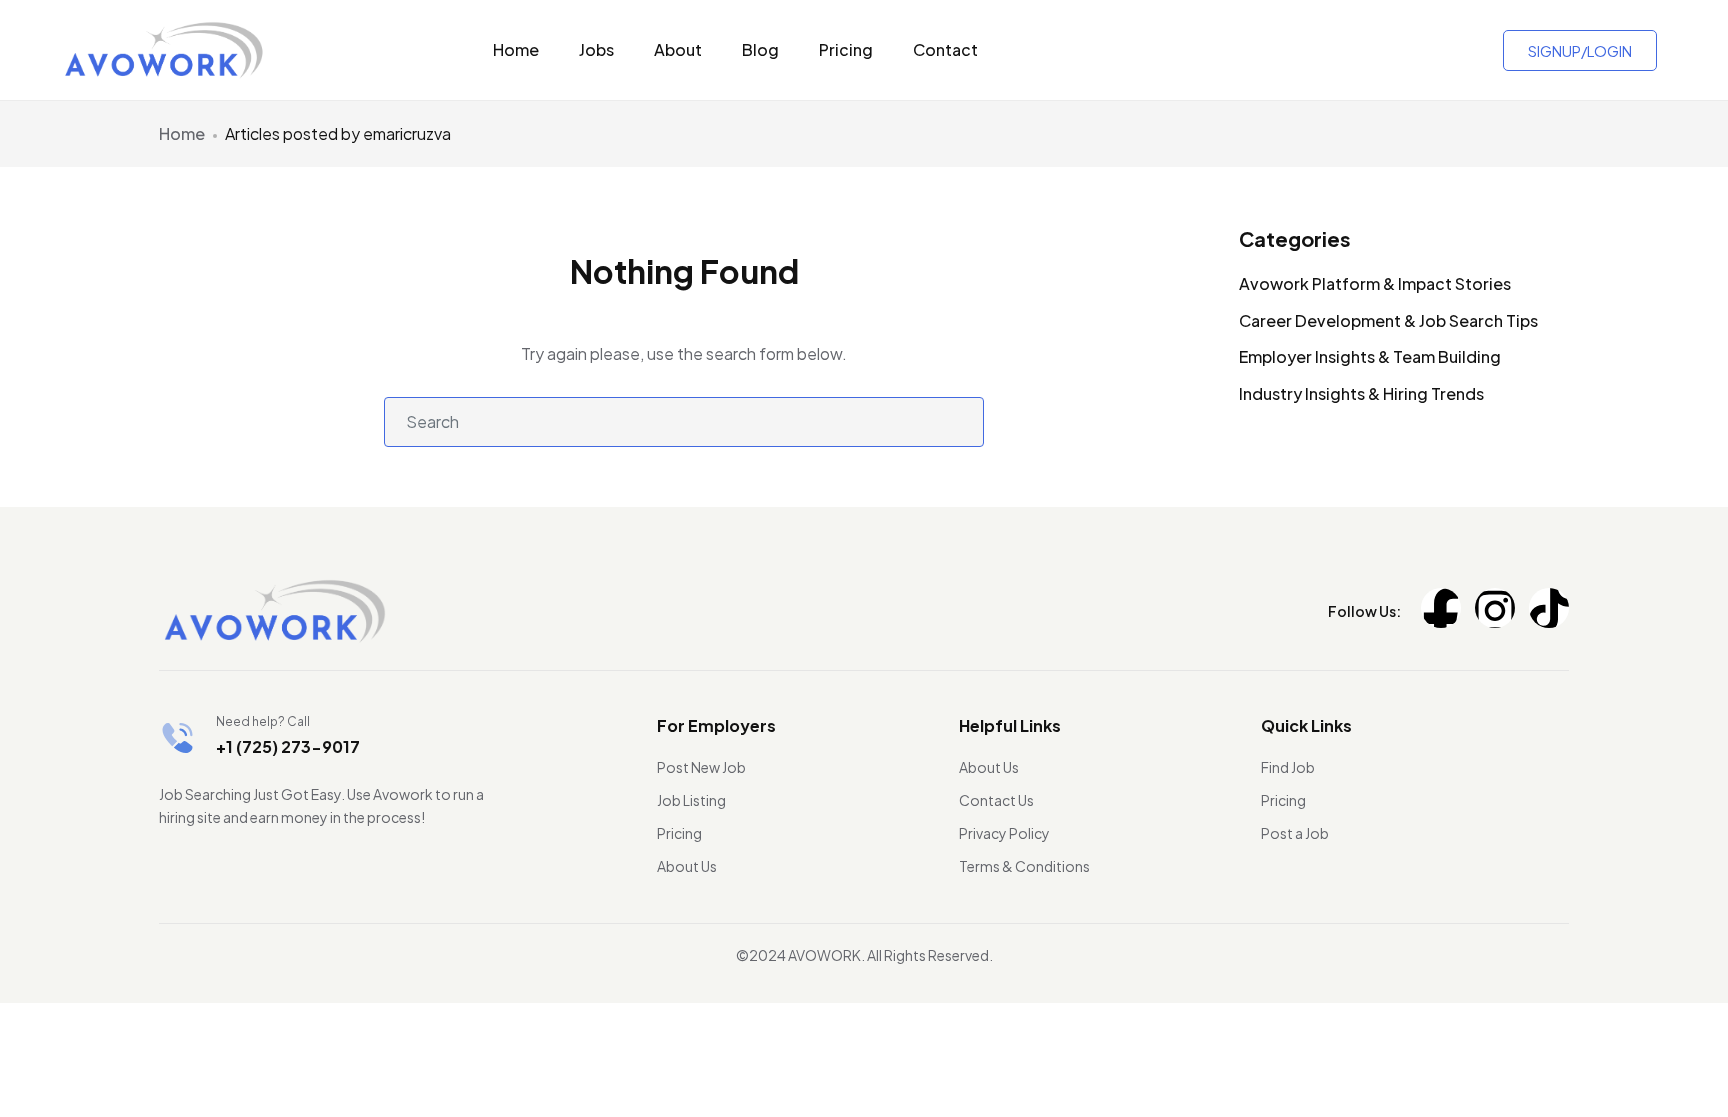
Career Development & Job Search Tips (1388, 320)
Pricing (846, 49)
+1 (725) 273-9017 (288, 746)
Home (516, 49)
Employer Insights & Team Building (1370, 356)
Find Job (1288, 767)
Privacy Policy (1004, 833)
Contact (945, 49)
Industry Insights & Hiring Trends (1361, 393)
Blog (760, 49)
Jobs (596, 49)
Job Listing (691, 800)
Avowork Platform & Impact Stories (1375, 283)
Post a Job (1295, 833)
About (678, 49)
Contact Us (996, 800)
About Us (687, 866)
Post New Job (701, 767)
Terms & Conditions (1024, 866)
